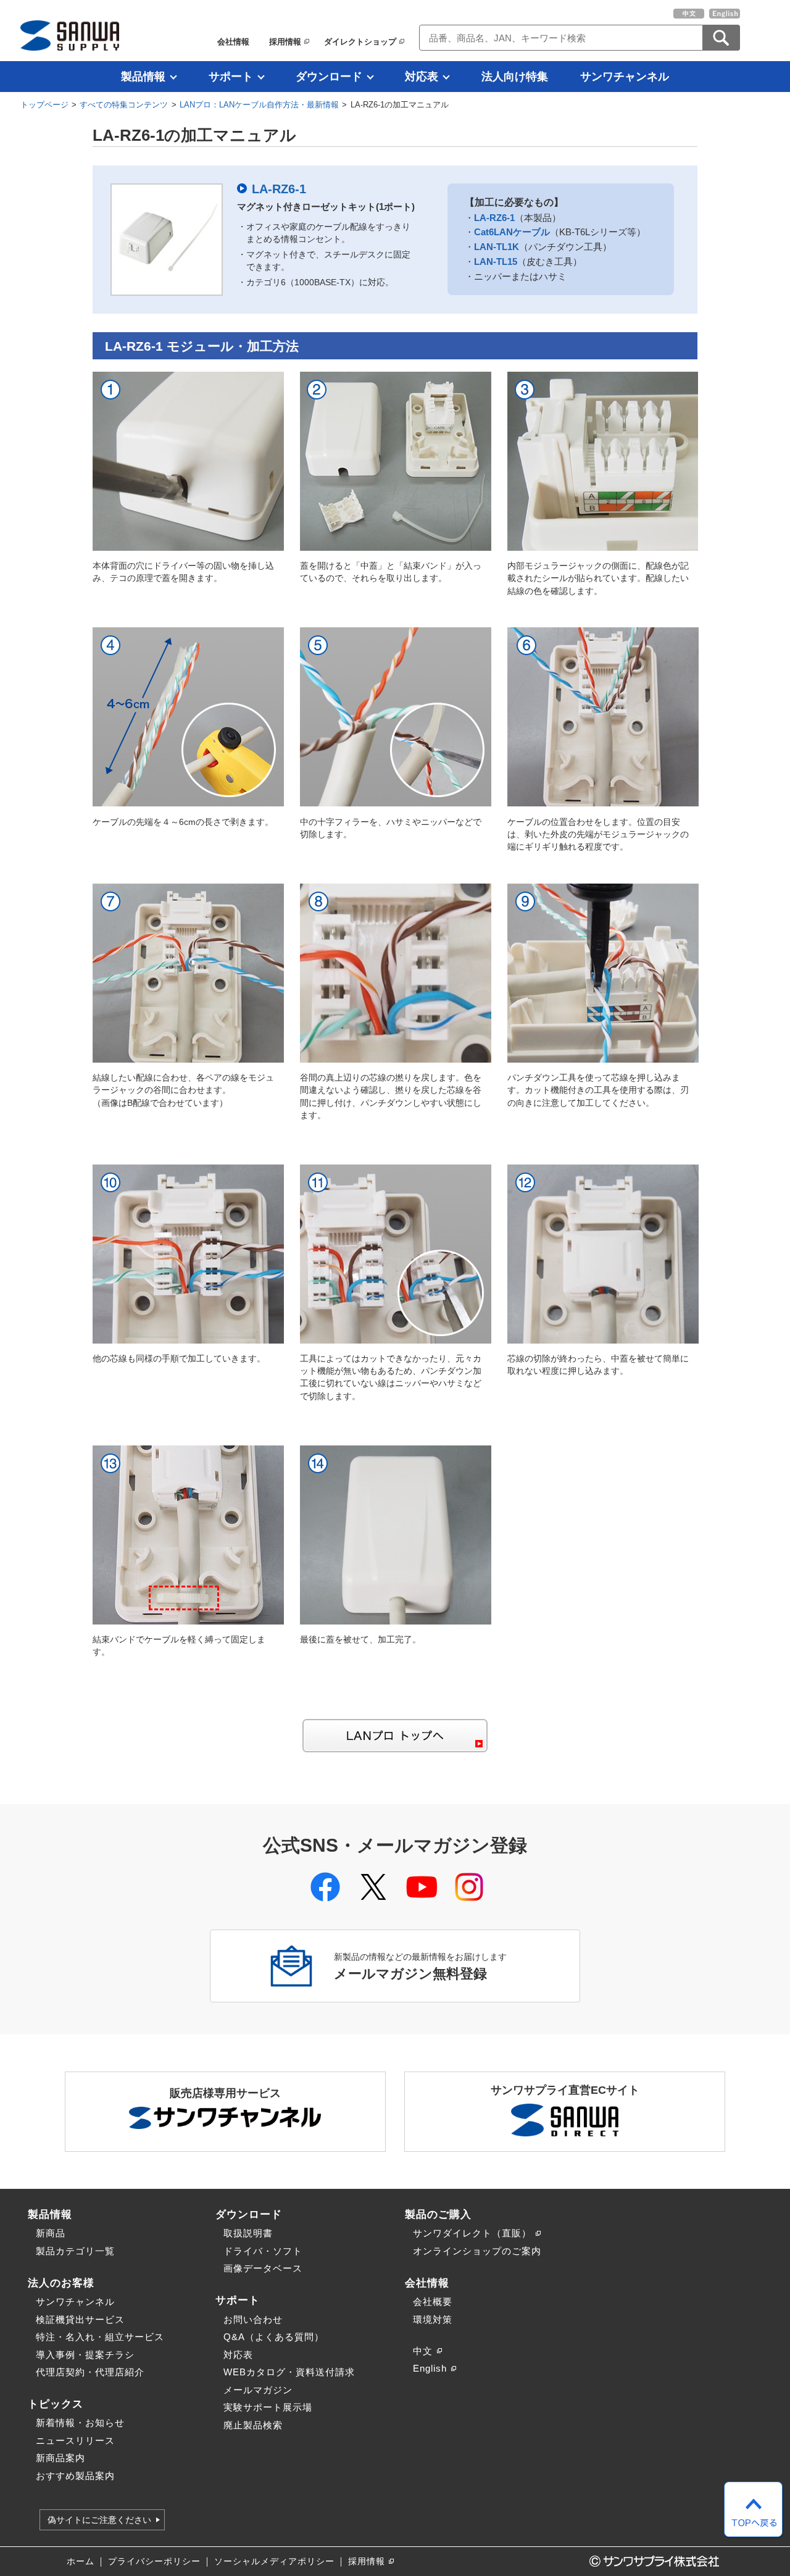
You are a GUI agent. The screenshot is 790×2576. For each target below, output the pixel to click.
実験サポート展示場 (268, 2407)
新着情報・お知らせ (80, 2423)
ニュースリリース (75, 2440)
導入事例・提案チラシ (85, 2355)
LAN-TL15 (496, 261)
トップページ (44, 105)
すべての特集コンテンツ (124, 105)
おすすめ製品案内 (75, 2476)
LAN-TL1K (497, 247)
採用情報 (285, 42)
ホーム (81, 2561)
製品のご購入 (438, 2214)
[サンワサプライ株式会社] (70, 36)
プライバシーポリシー (154, 2561)
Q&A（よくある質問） (274, 2337)
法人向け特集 (515, 77)
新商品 (51, 2233)
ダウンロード (329, 77)
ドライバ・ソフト (263, 2251)
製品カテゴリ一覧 (75, 2251)
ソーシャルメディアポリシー (274, 2561)
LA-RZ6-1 (279, 189)
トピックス (56, 2404)
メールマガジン (258, 2390)
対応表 (422, 77)
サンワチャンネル (625, 77)
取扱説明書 (248, 2233)
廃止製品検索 (253, 2425)
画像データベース (263, 2268)
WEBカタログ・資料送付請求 (289, 2372)
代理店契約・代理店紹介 (90, 2372)
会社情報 (233, 42)
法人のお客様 (61, 2283)
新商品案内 (60, 2458)
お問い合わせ (253, 2319)
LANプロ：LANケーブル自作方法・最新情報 (259, 105)
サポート (231, 77)
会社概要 (433, 2302)
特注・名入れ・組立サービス (100, 2337)
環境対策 (433, 2319)
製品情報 (143, 77)
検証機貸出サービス (80, 2319)
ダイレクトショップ (360, 42)
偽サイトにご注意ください (99, 2520)
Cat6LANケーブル (512, 232)
